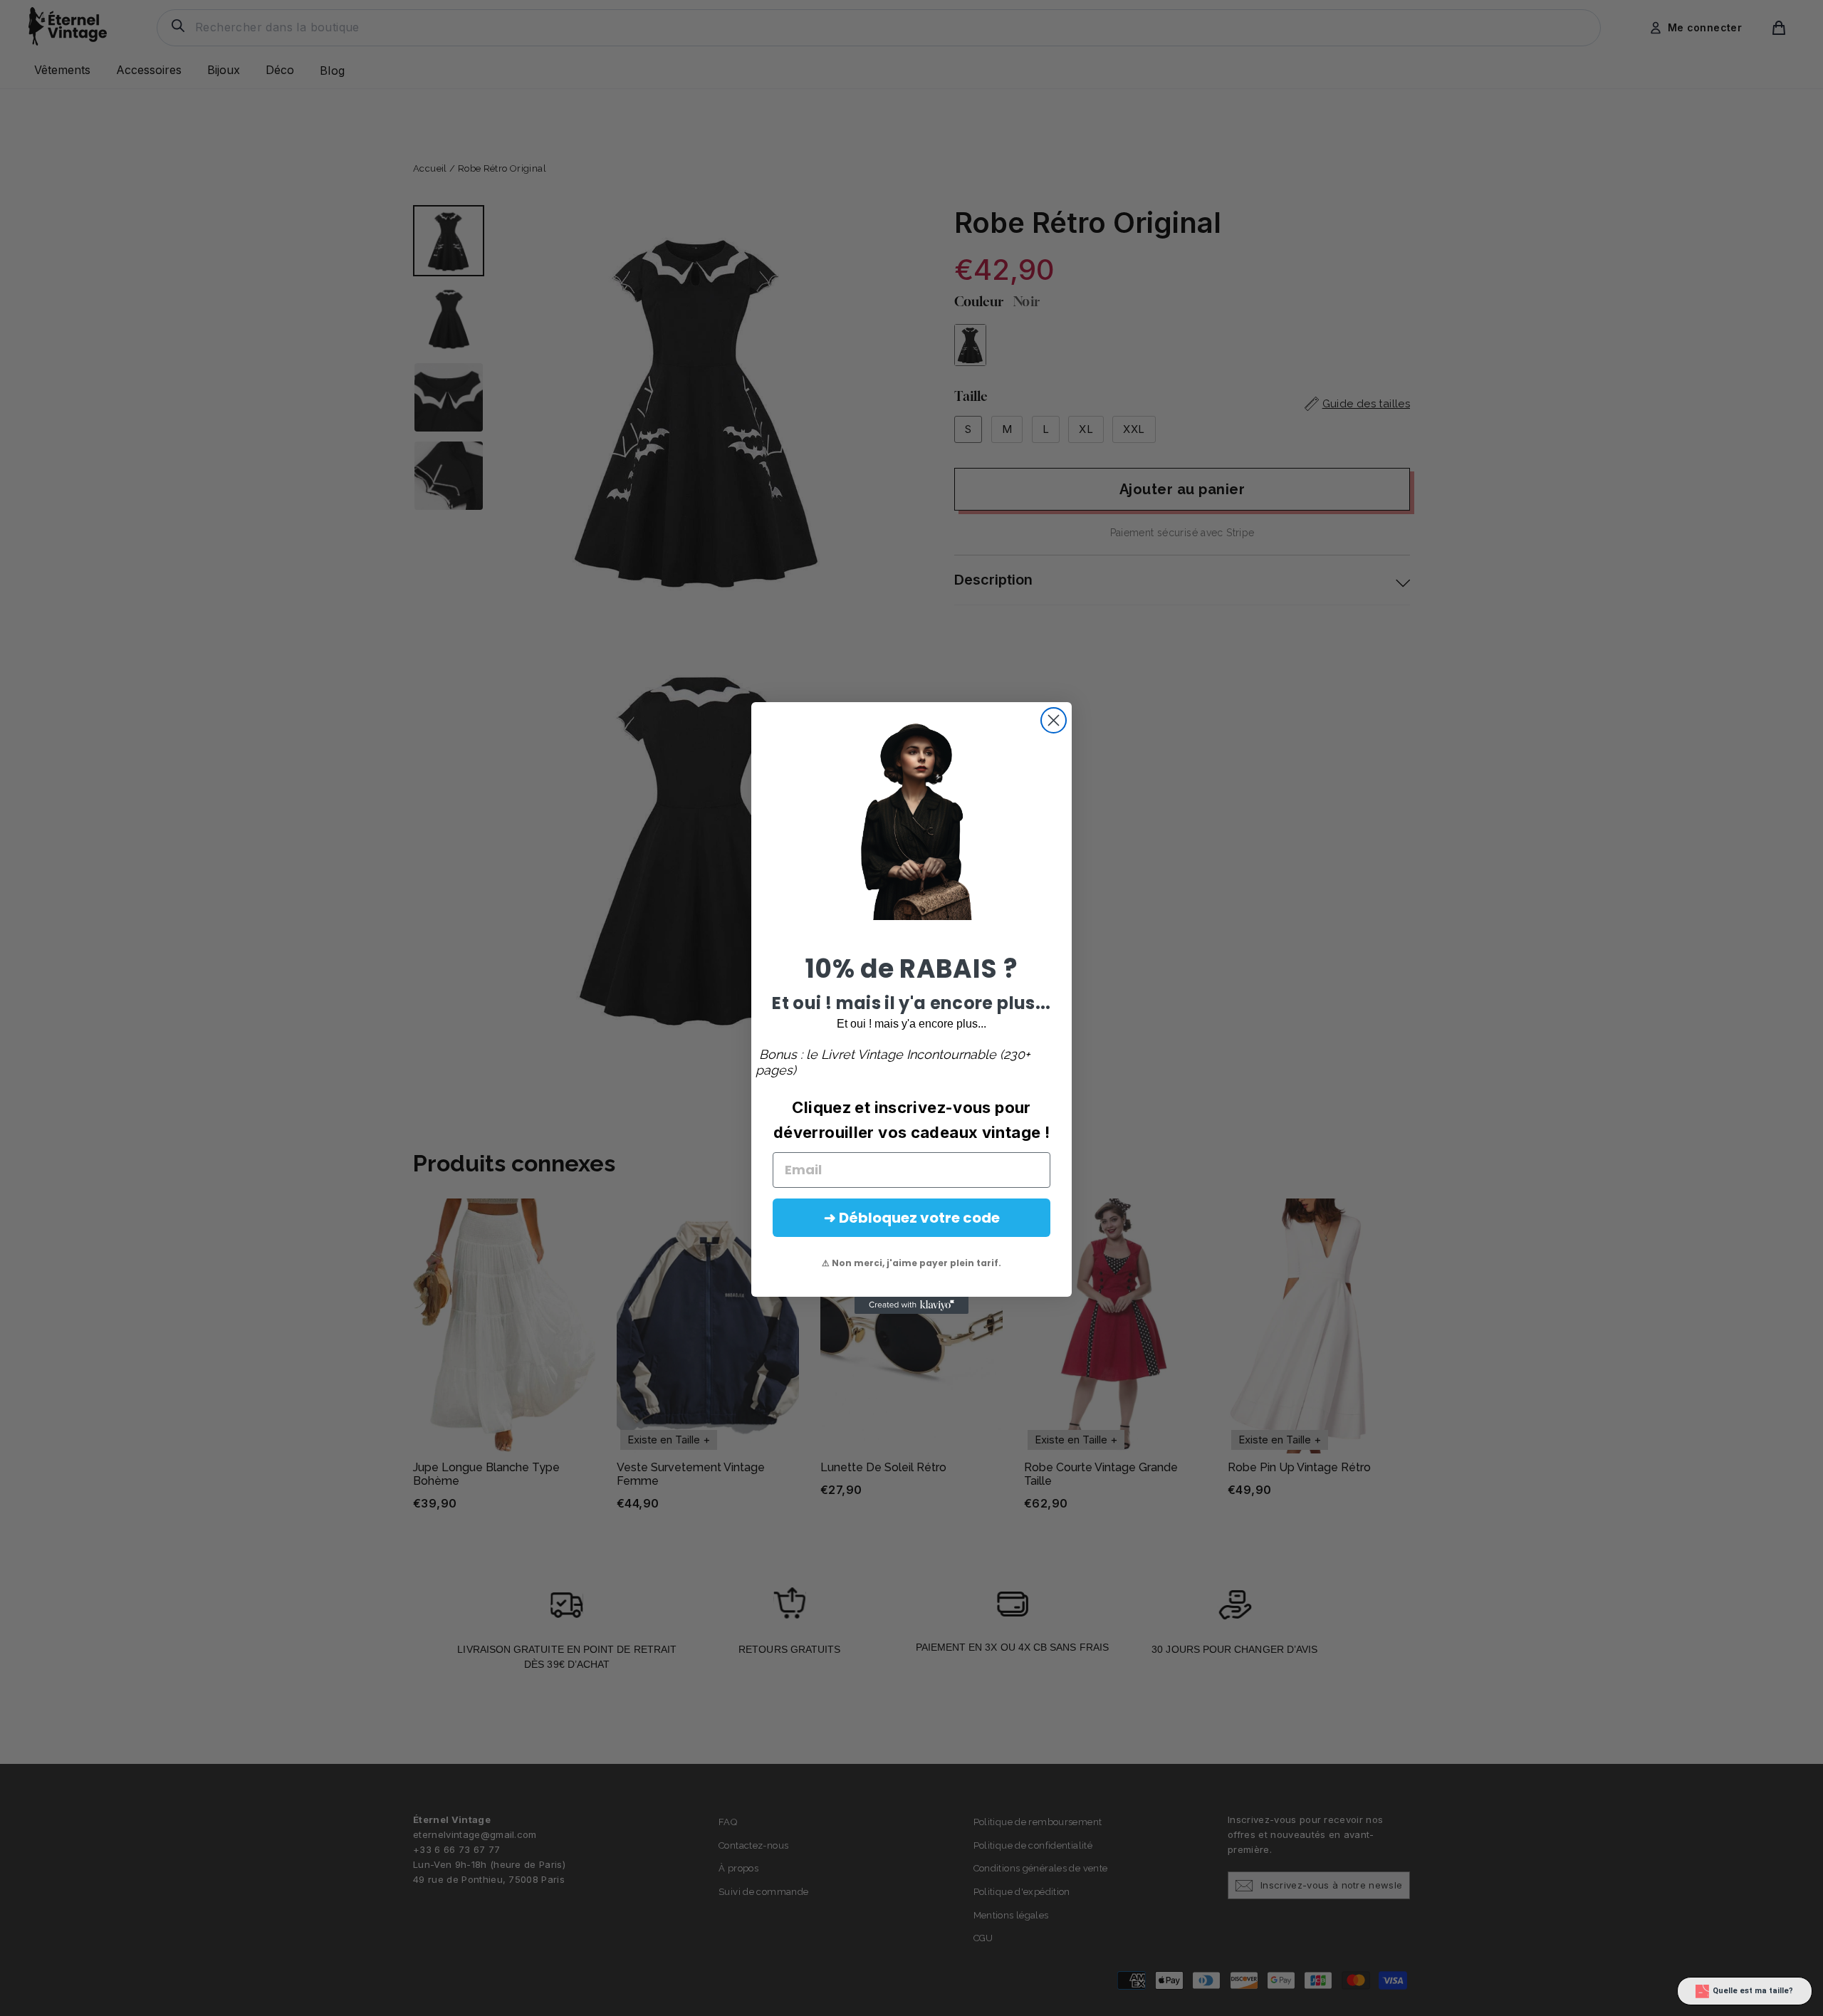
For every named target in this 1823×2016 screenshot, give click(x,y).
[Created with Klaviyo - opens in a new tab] (911, 1305)
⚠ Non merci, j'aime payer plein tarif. (911, 1263)
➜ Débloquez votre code (912, 1218)
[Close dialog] (1054, 720)
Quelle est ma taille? (1753, 1991)
